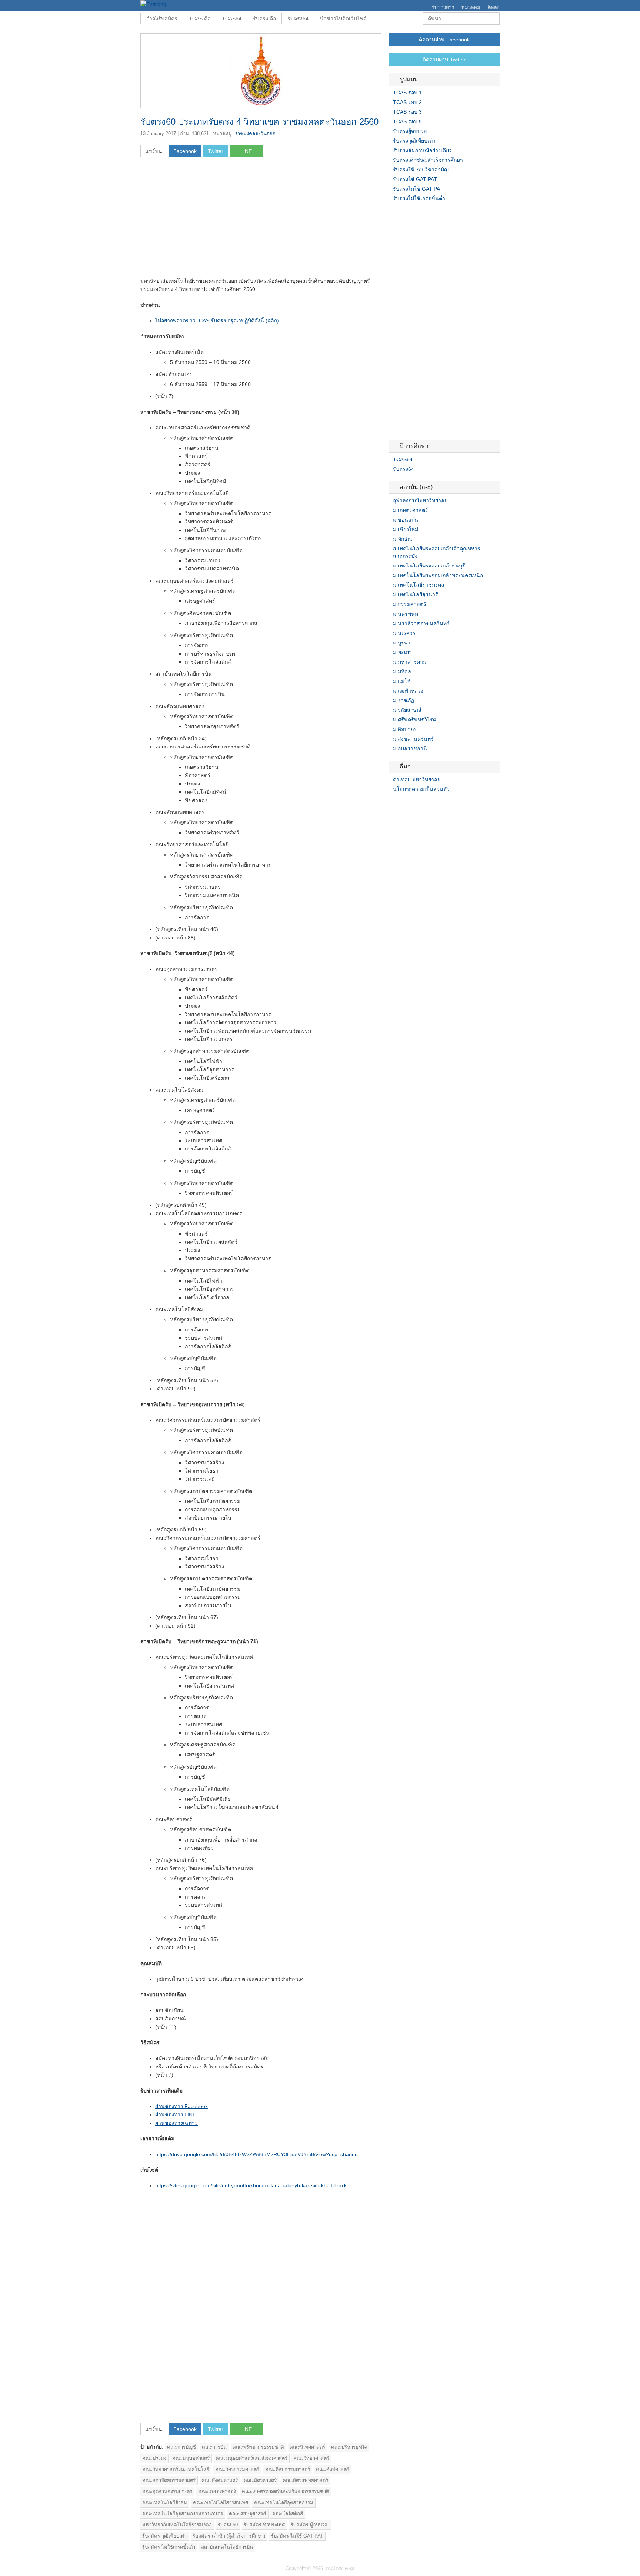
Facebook (391, 804)
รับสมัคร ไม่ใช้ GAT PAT (297, 2536)
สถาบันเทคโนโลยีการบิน (227, 2547)
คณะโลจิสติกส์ (288, 2514)
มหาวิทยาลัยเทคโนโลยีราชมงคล (177, 2525)
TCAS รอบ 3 (407, 112)
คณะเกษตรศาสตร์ (217, 2491)
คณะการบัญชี (181, 2447)
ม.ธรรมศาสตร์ (410, 604)
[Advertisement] (203, 220)
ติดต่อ (494, 7)
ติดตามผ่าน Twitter (444, 60)
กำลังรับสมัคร (162, 19)
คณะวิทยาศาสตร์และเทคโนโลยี (176, 2469)
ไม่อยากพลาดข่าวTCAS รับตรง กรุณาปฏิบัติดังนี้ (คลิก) (217, 321)
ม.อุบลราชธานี (410, 748)
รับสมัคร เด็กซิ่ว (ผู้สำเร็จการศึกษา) (229, 2536)
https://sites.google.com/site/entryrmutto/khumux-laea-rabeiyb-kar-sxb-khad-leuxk (251, 2185)
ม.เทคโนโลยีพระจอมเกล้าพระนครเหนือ (438, 575)
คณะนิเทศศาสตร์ (307, 2447)
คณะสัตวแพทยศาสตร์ (305, 2480)
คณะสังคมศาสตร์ (220, 2480)
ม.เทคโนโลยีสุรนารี (416, 594)
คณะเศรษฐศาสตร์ (248, 2514)
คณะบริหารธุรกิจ (349, 2447)
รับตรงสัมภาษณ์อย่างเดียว (422, 150)
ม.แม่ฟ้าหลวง (408, 691)
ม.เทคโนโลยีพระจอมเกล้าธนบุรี (429, 566)
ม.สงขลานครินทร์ (413, 739)
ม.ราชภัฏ (404, 700)
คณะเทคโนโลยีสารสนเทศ (221, 2503)
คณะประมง (154, 2458)
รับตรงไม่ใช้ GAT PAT (418, 189)
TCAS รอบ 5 (407, 121)
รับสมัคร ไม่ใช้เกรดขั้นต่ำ (169, 2547)
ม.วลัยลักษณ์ (407, 710)
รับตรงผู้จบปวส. (411, 131)
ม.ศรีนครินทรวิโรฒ (415, 720)
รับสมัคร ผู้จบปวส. (310, 2525)
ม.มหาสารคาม (410, 662)
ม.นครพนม (406, 614)
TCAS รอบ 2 (407, 102)
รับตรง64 (298, 19)
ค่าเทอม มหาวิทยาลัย (417, 780)
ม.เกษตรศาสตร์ (411, 510)
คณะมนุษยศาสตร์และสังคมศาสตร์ (251, 2458)
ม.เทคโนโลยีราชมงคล (419, 585)
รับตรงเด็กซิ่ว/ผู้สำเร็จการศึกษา (428, 160)
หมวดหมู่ (471, 7)
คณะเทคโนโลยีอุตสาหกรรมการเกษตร (183, 2514)
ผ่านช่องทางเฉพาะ (176, 2123)
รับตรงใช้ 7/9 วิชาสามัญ (421, 170)
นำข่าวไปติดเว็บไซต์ (343, 19)
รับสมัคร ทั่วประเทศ (264, 2525)
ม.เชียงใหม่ (406, 529)
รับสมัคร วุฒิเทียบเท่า (164, 2536)
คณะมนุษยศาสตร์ (191, 2458)
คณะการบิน (214, 2447)
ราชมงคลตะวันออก (255, 133)
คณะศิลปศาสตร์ (333, 2469)
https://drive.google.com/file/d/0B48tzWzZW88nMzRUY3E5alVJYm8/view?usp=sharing (256, 2154)
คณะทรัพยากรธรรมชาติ (258, 2447)
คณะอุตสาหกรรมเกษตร (167, 2491)
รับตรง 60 (228, 2525)
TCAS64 (232, 19)
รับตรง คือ (264, 19)
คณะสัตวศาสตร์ (260, 2480)
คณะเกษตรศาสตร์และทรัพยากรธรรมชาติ (285, 2491)
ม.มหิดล (402, 671)
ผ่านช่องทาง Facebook (181, 2106)
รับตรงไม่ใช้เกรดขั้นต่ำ (419, 198)
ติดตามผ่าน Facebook (444, 40)
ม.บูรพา (402, 643)
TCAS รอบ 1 (407, 93)
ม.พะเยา (402, 652)
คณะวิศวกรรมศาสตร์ (237, 2469)
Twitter (400, 804)
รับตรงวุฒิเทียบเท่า (414, 141)
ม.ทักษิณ (403, 539)
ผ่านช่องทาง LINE (176, 2114)
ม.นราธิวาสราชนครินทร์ (421, 623)
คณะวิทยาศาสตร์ (311, 2458)
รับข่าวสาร (443, 7)
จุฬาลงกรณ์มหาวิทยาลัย (420, 500)
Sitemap (418, 804)
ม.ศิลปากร (405, 729)
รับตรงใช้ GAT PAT (415, 179)
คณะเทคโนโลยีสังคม (165, 2503)
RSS (409, 804)
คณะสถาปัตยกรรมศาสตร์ (169, 2480)
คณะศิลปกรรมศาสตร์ (288, 2469)
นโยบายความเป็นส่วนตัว (421, 789)
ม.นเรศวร (404, 633)
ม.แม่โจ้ (402, 681)
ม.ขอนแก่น (406, 520)
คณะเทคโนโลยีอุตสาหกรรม (284, 2503)
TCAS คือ (200, 19)
